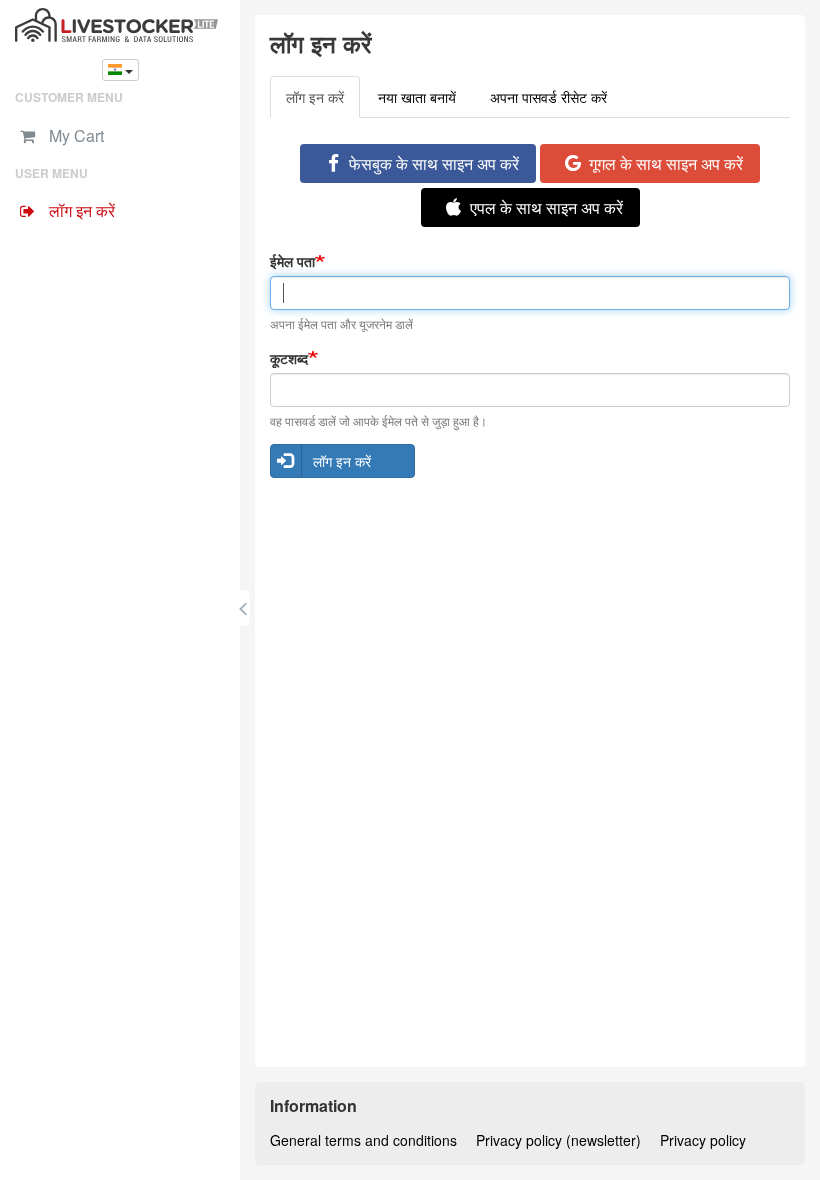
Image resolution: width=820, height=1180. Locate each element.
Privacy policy (703, 1140)
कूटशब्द (289, 358)
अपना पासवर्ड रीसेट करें (548, 97)
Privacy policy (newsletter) (558, 1140)
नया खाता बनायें (417, 97)
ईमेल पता (292, 261)
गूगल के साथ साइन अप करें (666, 163)
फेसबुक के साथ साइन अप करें (434, 163)
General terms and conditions (363, 1140)
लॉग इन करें (323, 102)
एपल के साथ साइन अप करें (546, 207)
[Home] (120, 25)
